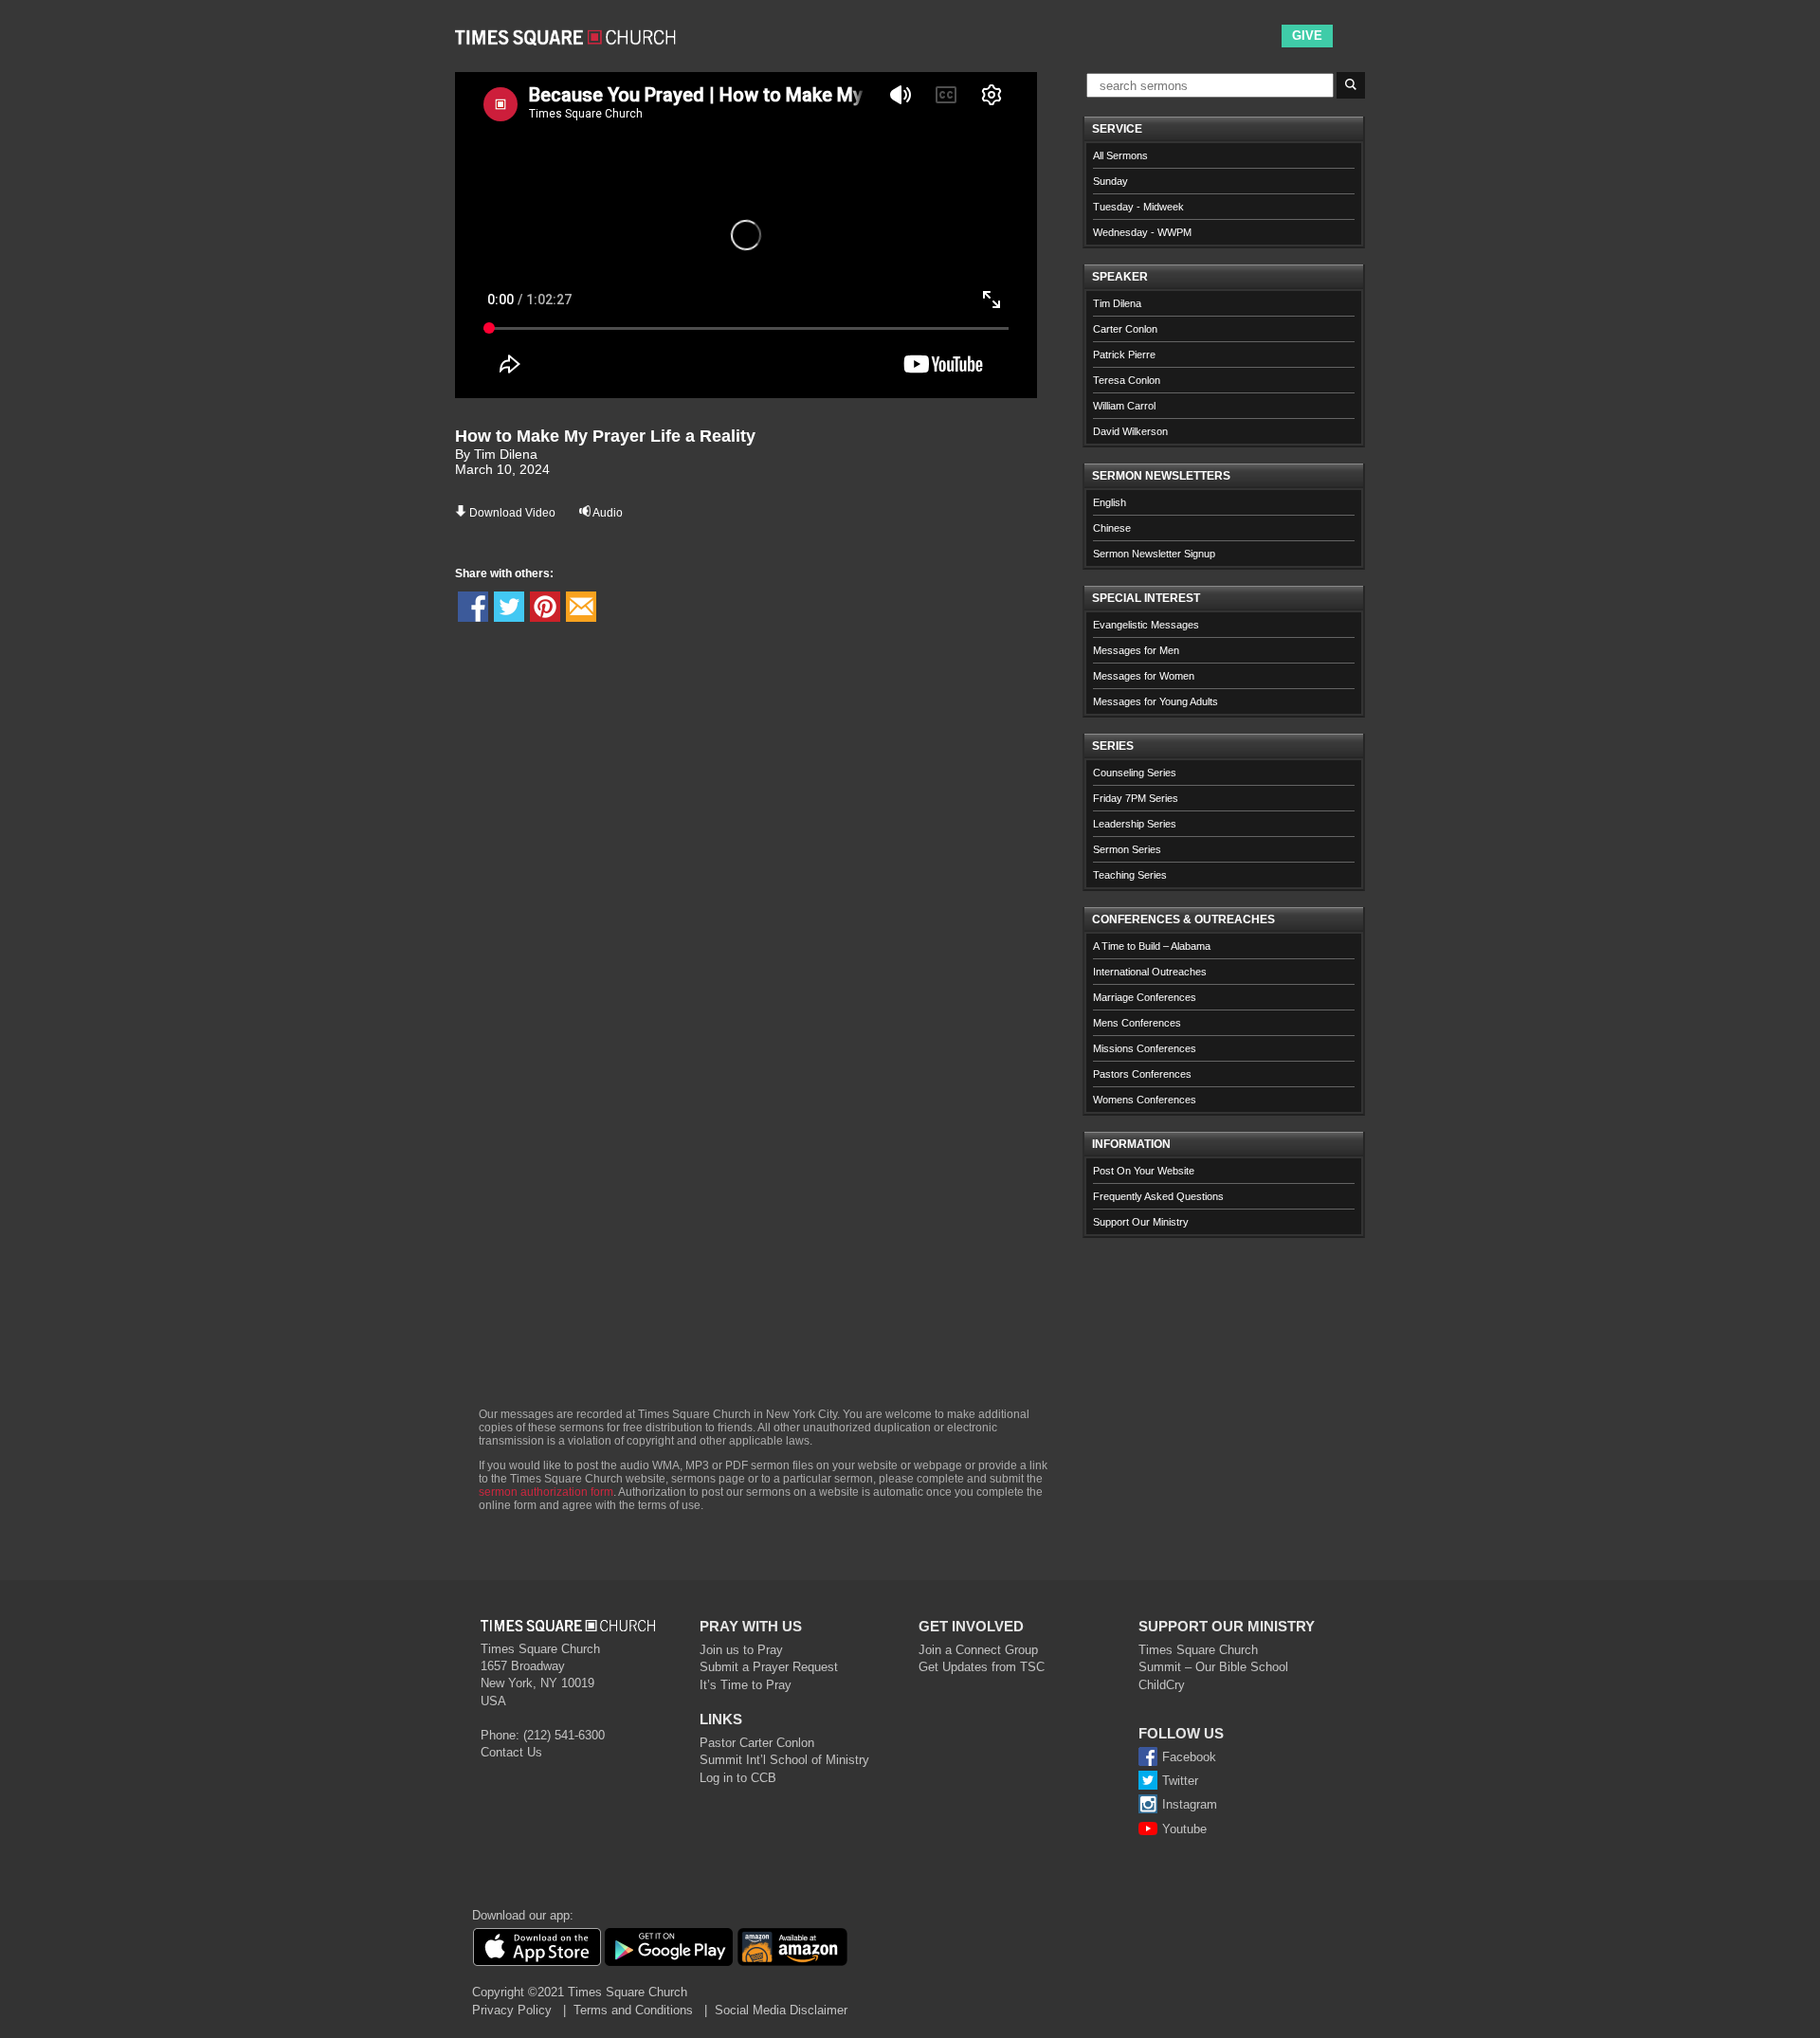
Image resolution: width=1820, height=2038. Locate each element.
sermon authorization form (546, 1492)
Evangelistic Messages (1146, 625)
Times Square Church (1198, 1650)
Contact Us (511, 1752)
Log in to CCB (738, 1778)
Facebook (1189, 1757)
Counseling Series (1135, 773)
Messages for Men (1136, 650)
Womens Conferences (1145, 1100)
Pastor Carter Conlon (757, 1743)
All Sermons (1120, 155)
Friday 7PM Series (1136, 798)
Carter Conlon (1125, 329)
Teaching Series (1130, 875)
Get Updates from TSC (982, 1667)
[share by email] (581, 607)
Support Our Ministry (1141, 1222)
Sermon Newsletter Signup (1154, 554)
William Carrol (1124, 406)
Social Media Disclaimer (781, 2010)
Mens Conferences (1137, 1023)
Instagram (1190, 1804)
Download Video (512, 513)
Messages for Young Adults (1156, 701)
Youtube (1184, 1829)
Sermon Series (1127, 849)
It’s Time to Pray (746, 1685)
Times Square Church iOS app (537, 1947)
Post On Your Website (1144, 1171)
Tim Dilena (1117, 303)
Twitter (1180, 1781)
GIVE (1307, 36)
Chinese (1112, 528)
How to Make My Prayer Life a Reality (605, 436)
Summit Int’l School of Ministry (784, 1760)
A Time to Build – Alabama (1152, 946)
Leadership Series (1135, 824)
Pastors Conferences (1142, 1074)
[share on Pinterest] (545, 607)
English (1110, 502)
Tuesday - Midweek (1138, 207)
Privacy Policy (512, 2010)
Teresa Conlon (1127, 380)
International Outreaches (1150, 972)
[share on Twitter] (509, 607)
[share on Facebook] (473, 607)
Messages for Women (1144, 676)
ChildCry (1162, 1685)
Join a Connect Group (978, 1650)
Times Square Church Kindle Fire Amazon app (792, 1947)
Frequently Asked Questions (1158, 1196)
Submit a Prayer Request (769, 1667)
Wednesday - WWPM (1142, 232)
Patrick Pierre (1124, 355)
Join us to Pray (741, 1650)
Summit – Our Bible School (1213, 1667)
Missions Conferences (1145, 1048)
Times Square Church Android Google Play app (669, 1947)
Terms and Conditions (633, 2010)
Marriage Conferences (1145, 997)
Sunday (1110, 181)
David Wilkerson (1130, 431)
